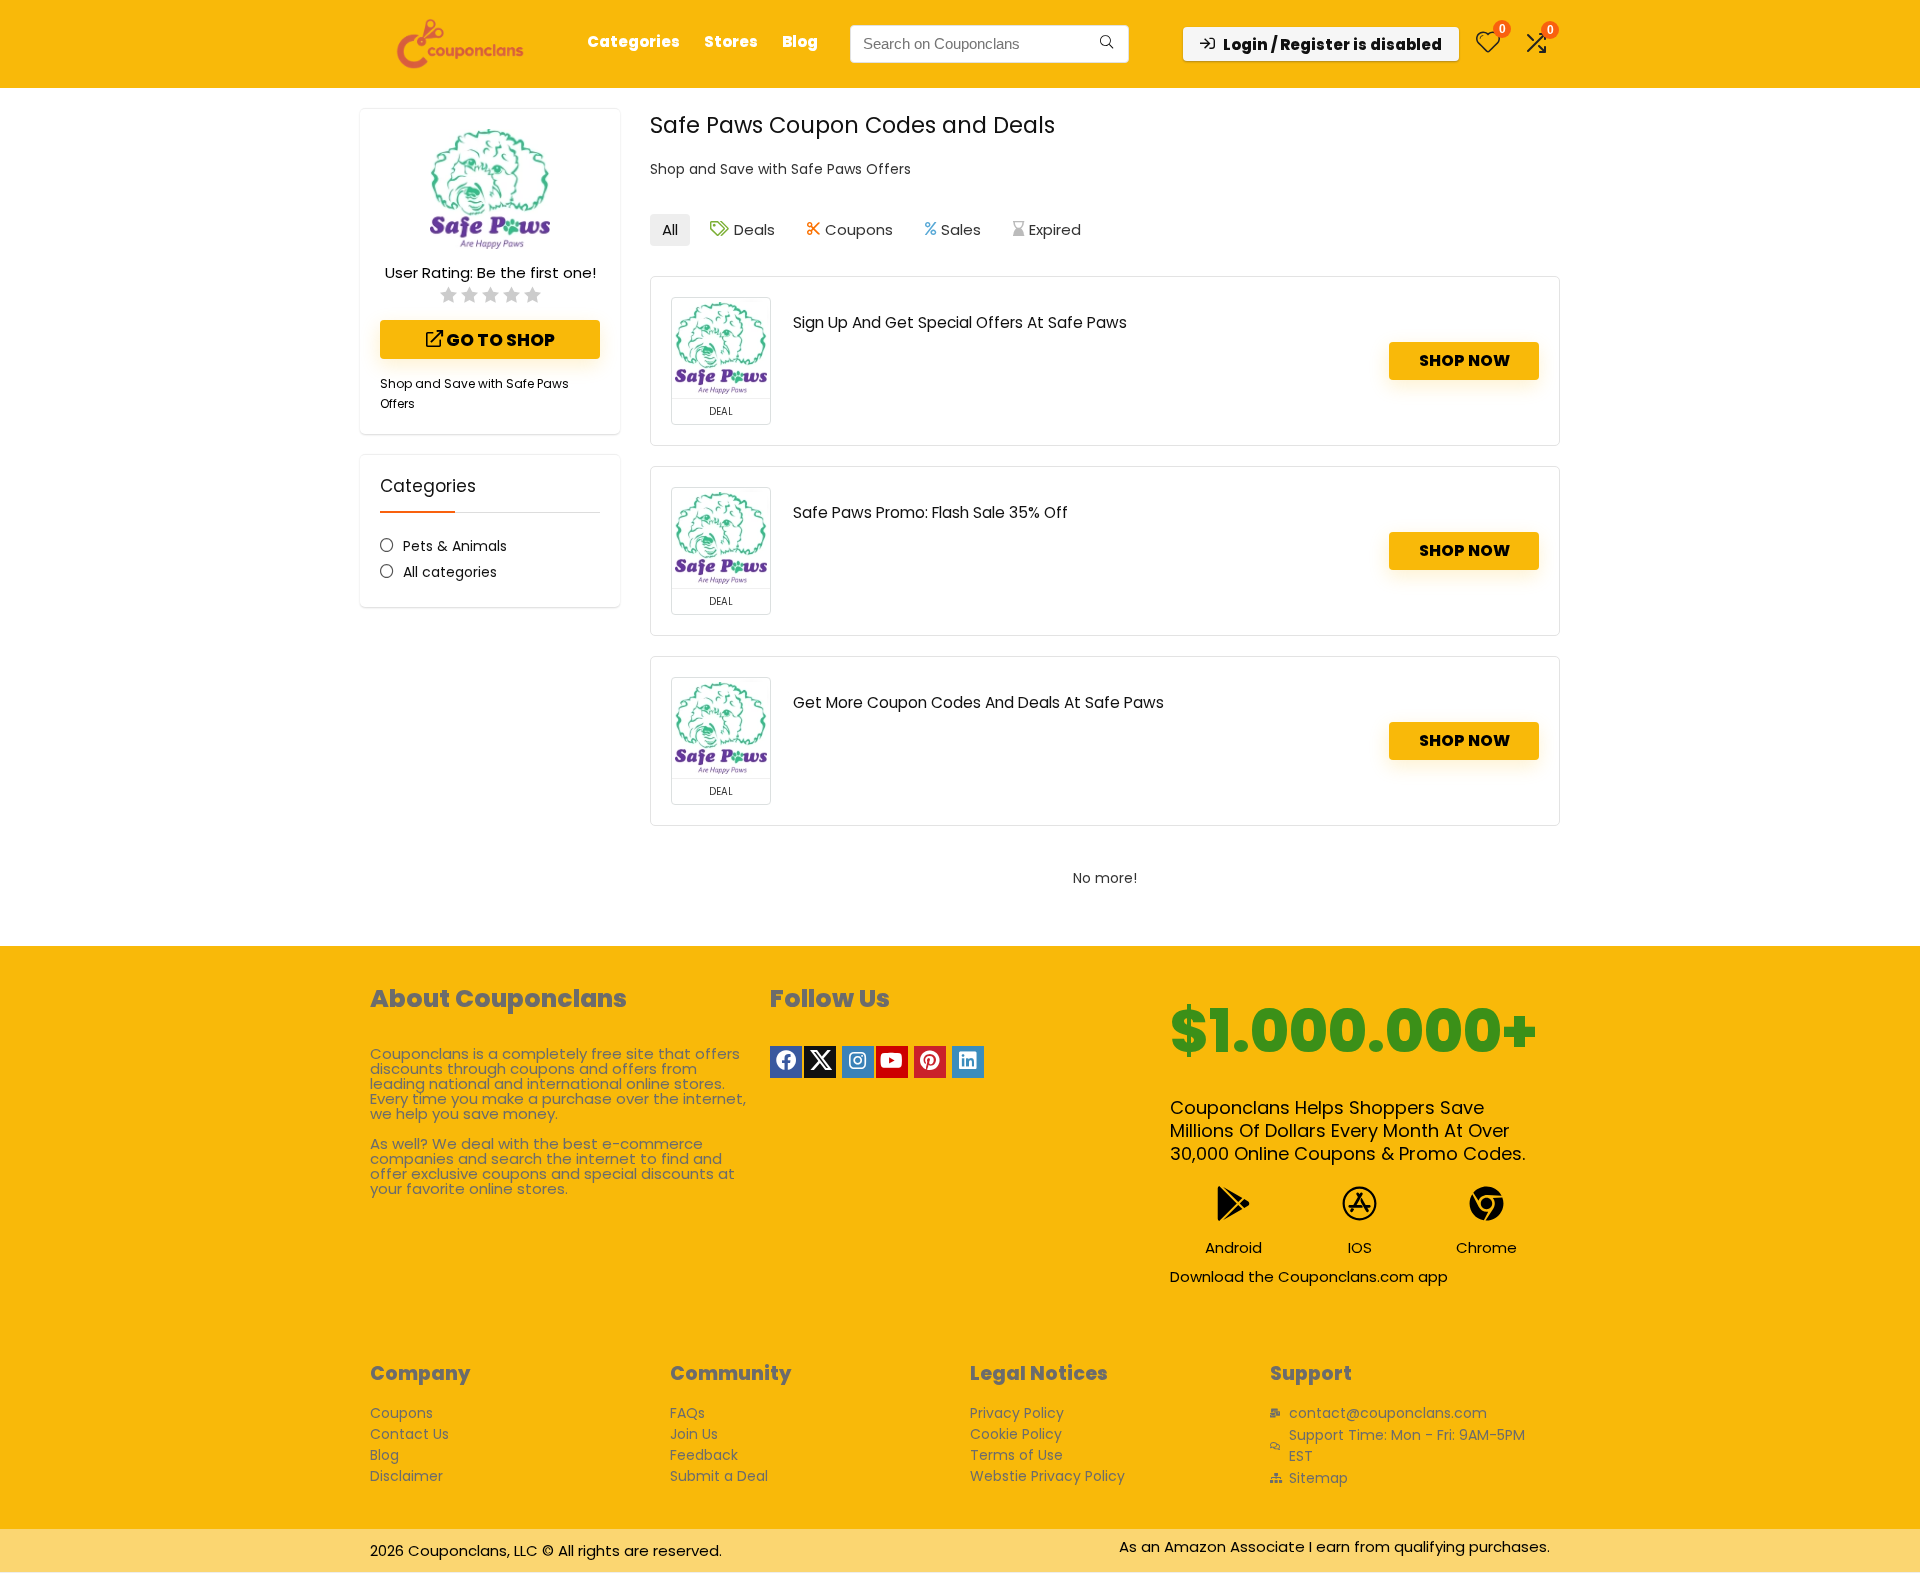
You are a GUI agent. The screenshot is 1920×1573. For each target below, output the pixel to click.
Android (1233, 1247)
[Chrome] (1486, 1203)
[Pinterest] (930, 1062)
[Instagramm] (858, 1062)
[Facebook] (786, 1062)
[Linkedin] (968, 1062)
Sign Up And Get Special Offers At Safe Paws (960, 322)
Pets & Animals (455, 546)
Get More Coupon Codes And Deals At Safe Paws (978, 702)
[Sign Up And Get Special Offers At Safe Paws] (721, 348)
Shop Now (1464, 360)
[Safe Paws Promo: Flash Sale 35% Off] (721, 538)
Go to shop (499, 340)
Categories (633, 41)
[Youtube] (892, 1062)
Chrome (1486, 1247)
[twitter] (820, 1062)
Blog (800, 41)
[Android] (1233, 1203)
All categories (450, 572)
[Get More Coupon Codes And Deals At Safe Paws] (721, 728)
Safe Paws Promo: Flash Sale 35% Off (930, 512)
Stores (731, 41)
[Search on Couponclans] (1106, 44)
